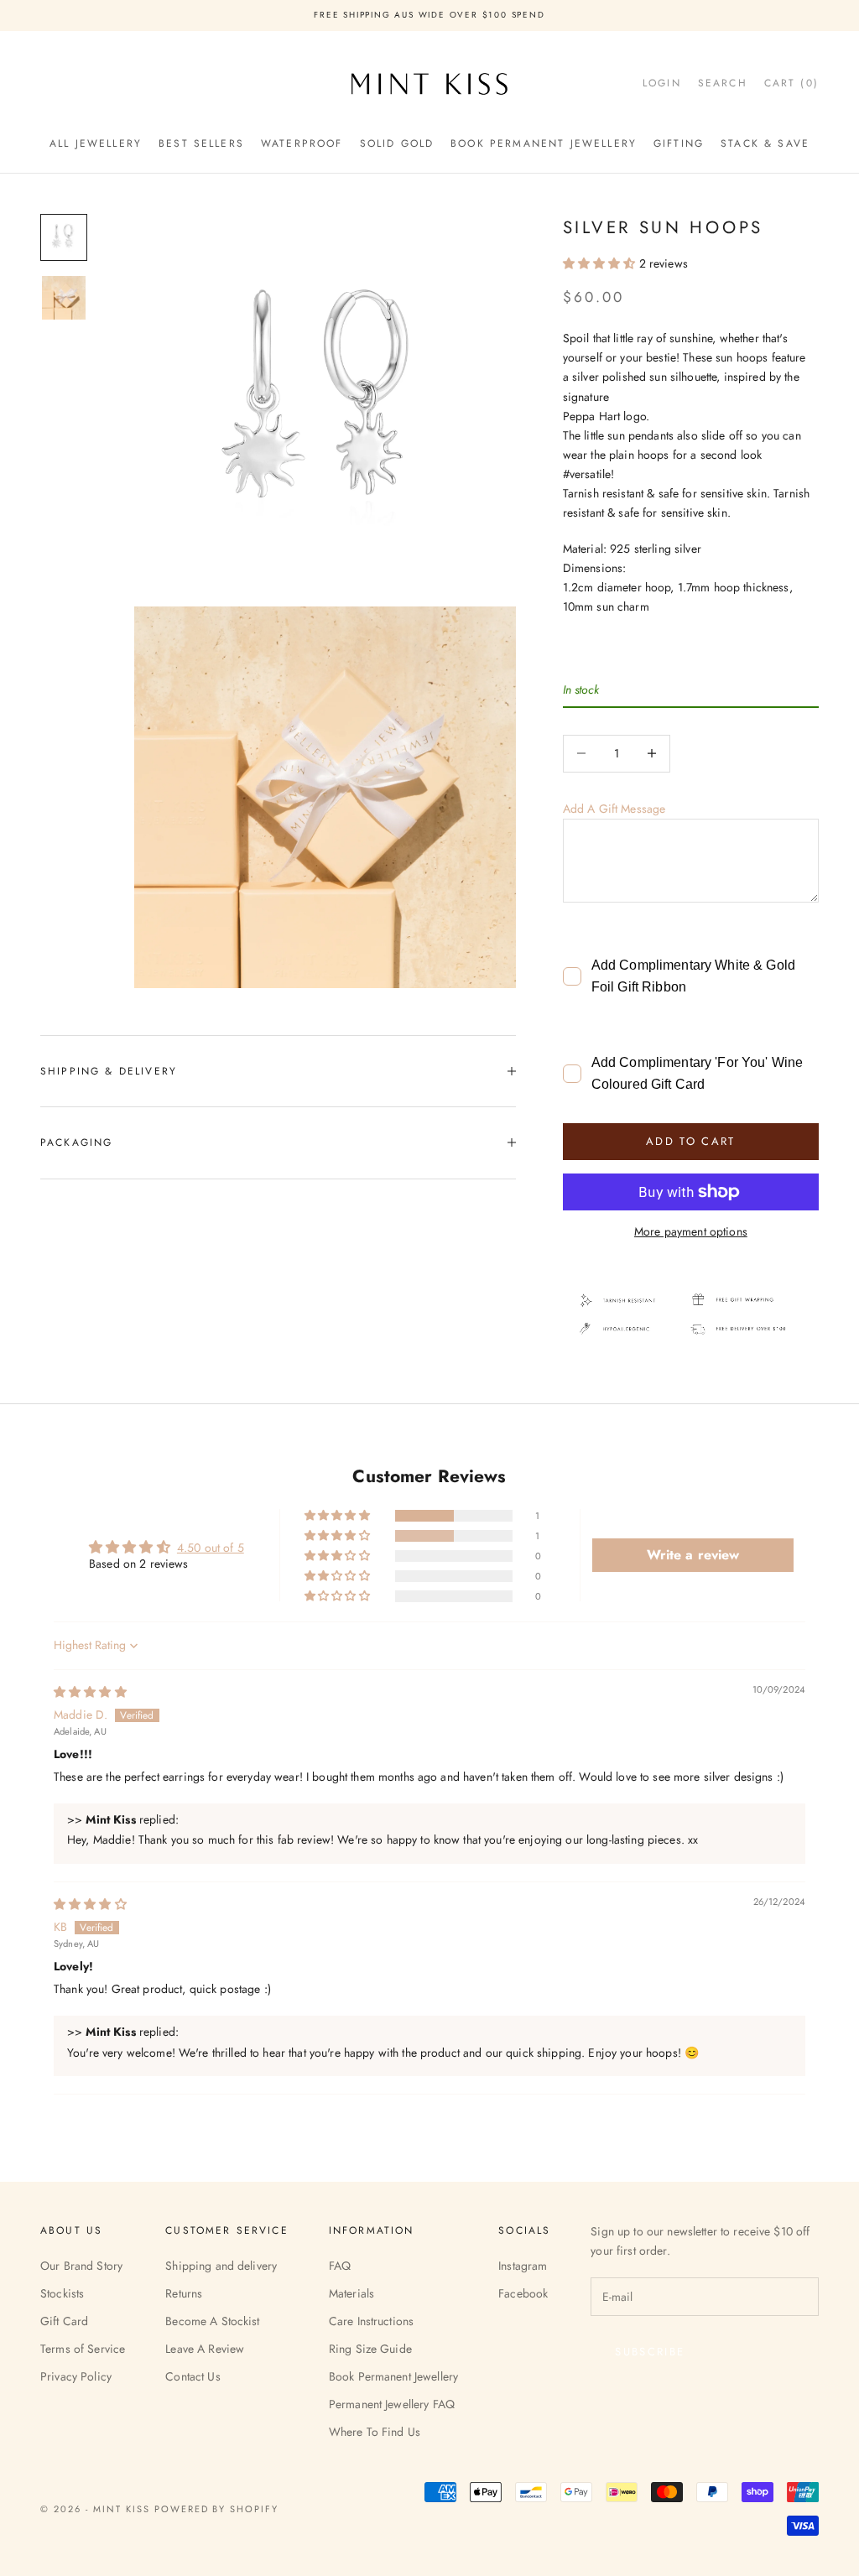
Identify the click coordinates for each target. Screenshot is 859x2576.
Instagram (523, 2266)
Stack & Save (765, 143)
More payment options (691, 1231)
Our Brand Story (81, 2266)
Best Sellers (201, 143)
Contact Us (193, 2376)
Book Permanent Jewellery (544, 143)
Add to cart (691, 1141)
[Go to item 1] (64, 237)
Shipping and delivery (221, 2266)
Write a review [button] (693, 1555)
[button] (601, 263)
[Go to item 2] (64, 298)
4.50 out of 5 (211, 1548)
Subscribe (650, 2352)
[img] (90, 1692)
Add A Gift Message (614, 809)
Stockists (62, 2293)
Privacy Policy (76, 2376)
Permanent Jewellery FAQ (392, 2404)
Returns (184, 2293)
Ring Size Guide (370, 2349)
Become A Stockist (212, 2321)
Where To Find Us (375, 2432)
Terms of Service (83, 2349)
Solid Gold (397, 143)
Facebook (523, 2293)
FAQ (340, 2266)
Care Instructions (371, 2321)
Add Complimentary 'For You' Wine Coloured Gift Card (697, 1073)
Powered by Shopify (217, 2509)
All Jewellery (96, 143)
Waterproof (302, 143)
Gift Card (64, 2321)
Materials (351, 2293)
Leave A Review (205, 2349)
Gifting (679, 143)
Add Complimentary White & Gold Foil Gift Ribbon (693, 976)
